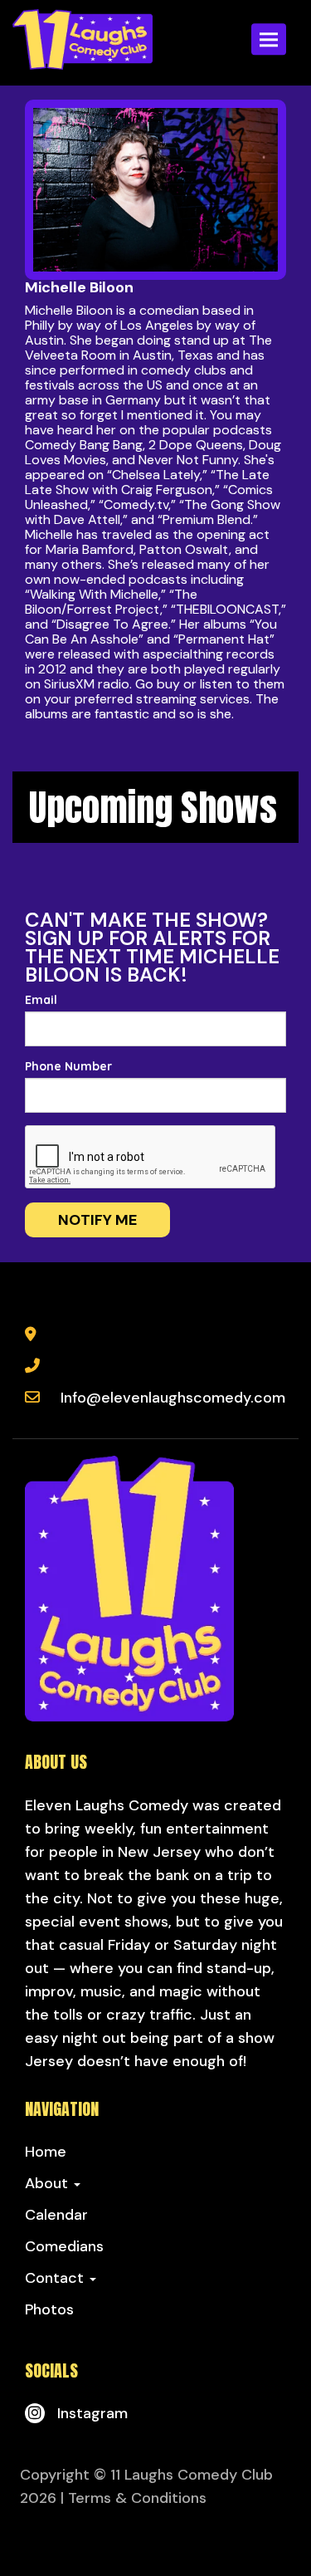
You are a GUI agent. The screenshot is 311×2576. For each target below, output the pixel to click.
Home (46, 2152)
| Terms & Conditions (134, 2498)
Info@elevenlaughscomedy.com (173, 1398)
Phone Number (68, 1066)
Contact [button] (56, 2278)
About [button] (49, 2183)
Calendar (56, 2215)
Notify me (97, 1220)
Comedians (64, 2246)
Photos (49, 2309)
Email (41, 1000)
